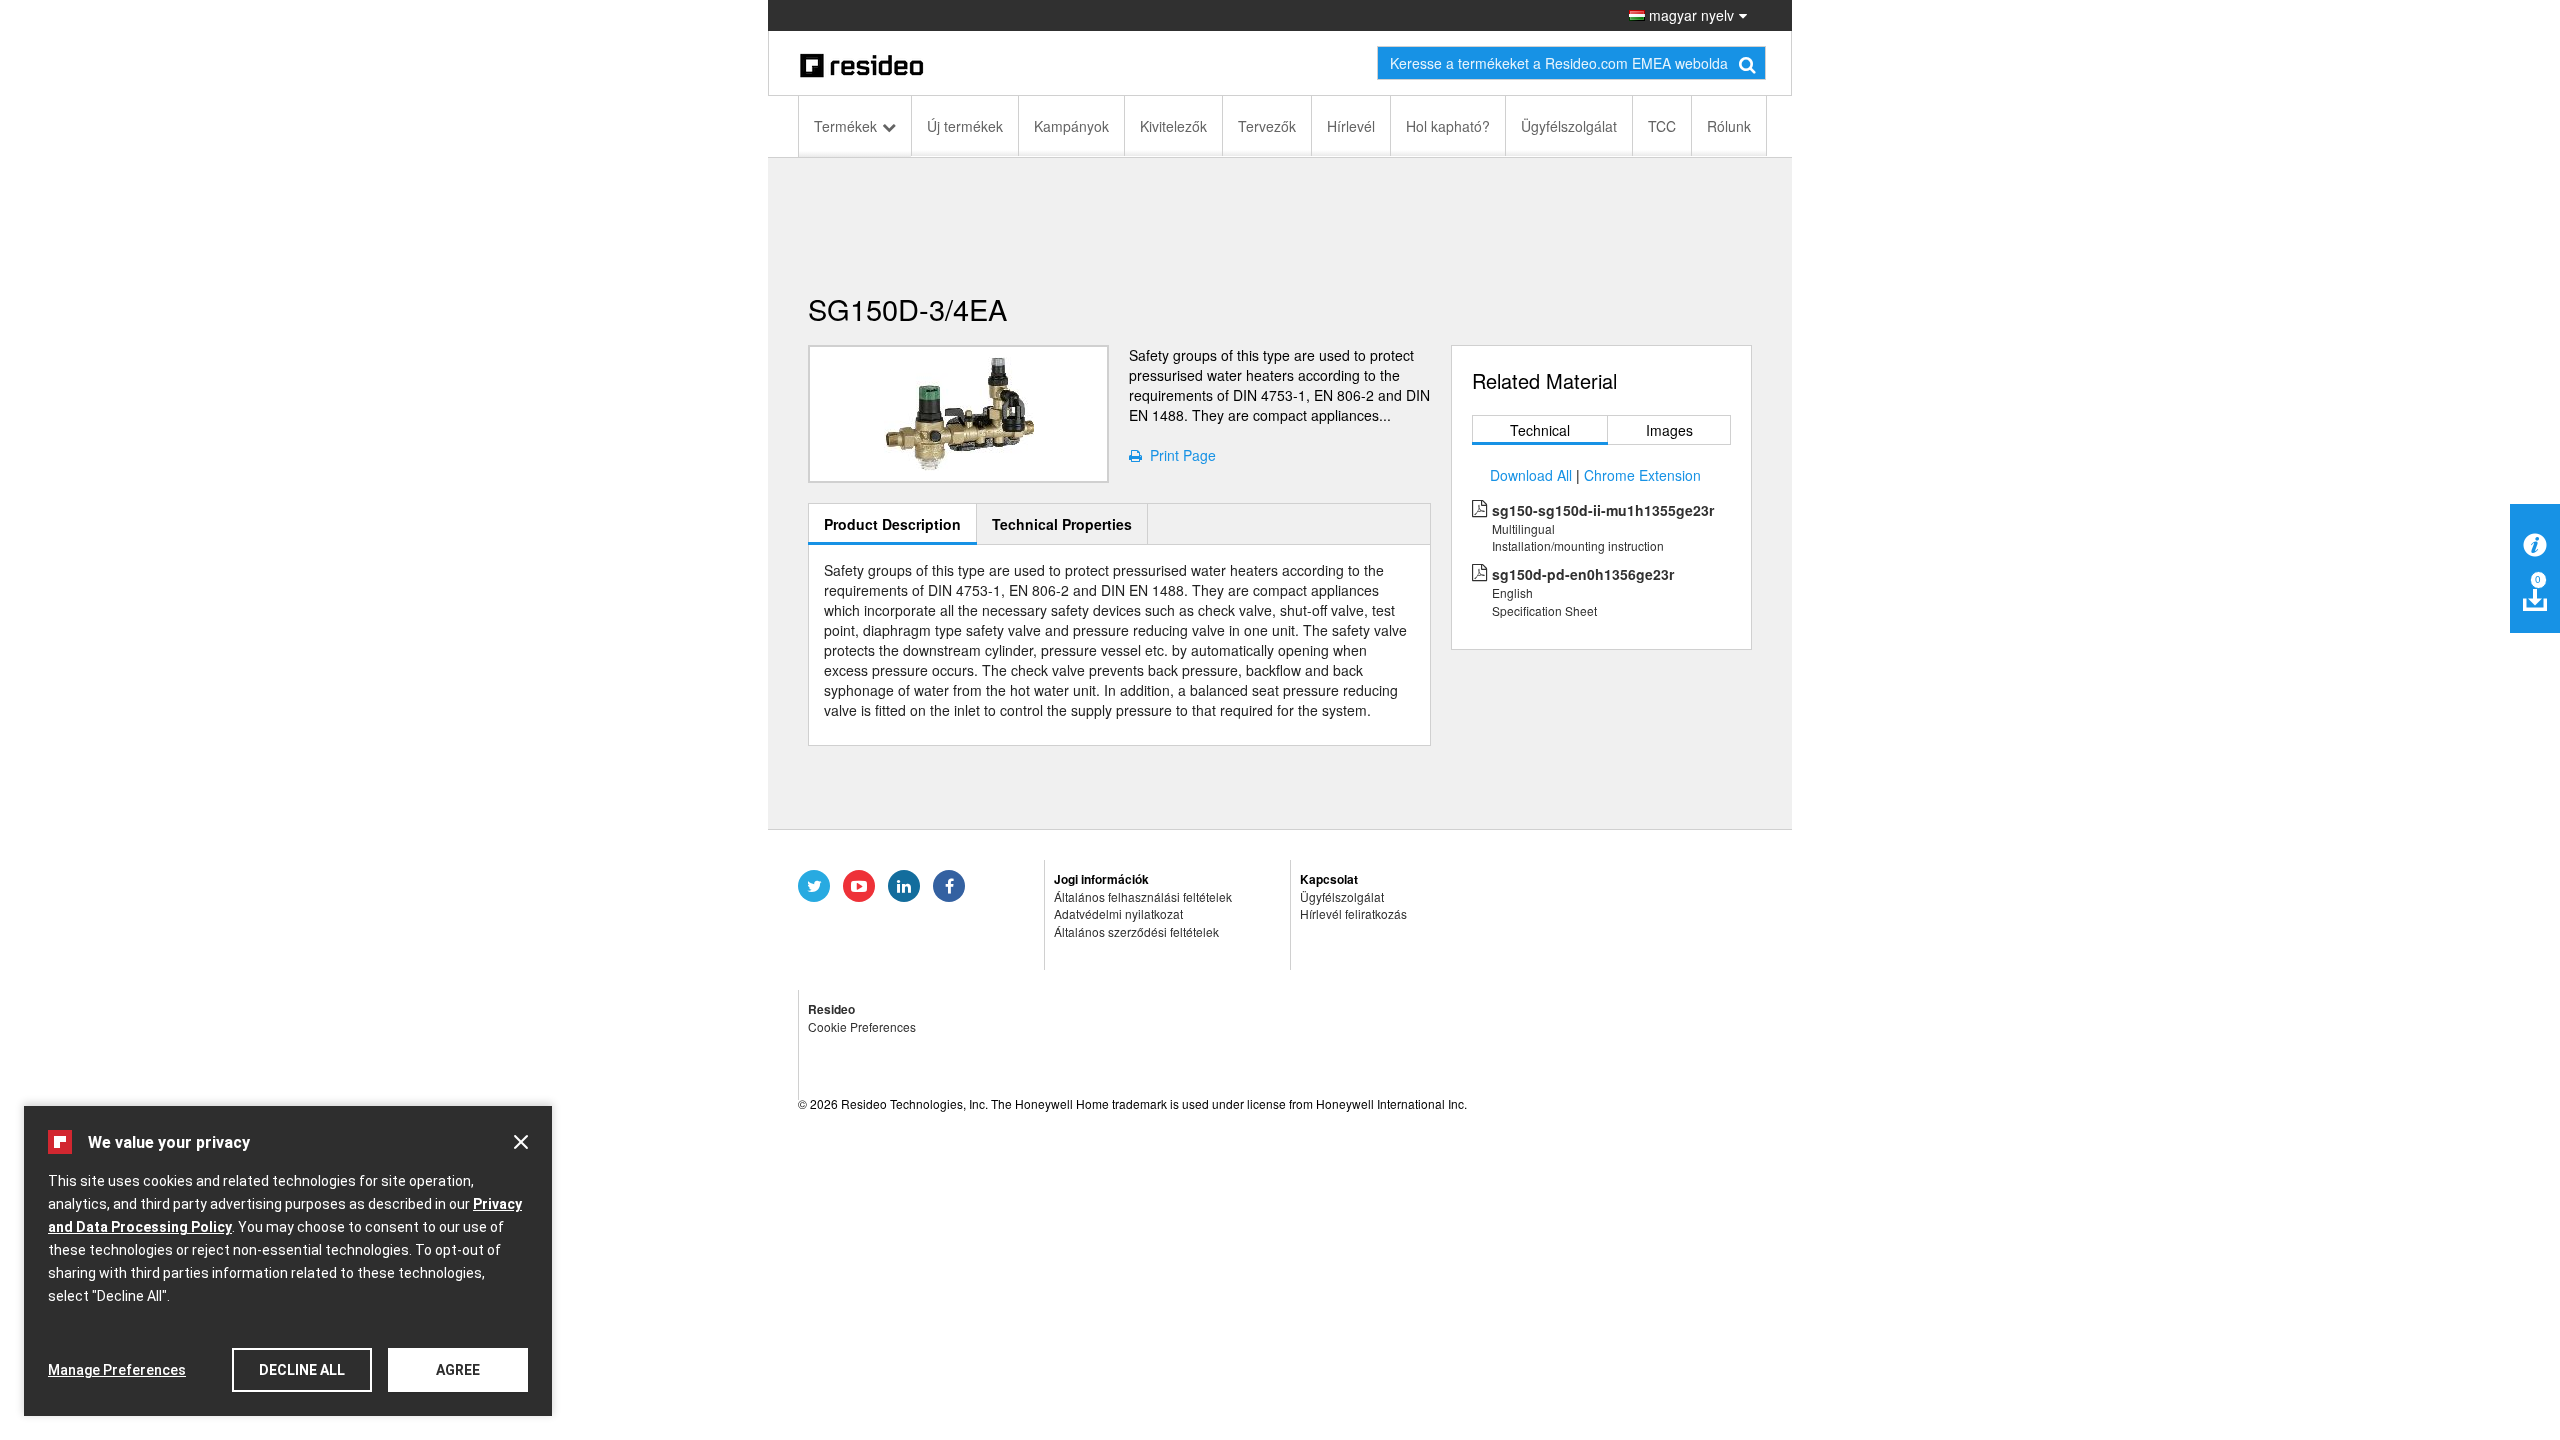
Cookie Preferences (862, 1026)
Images (1669, 430)
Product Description (892, 524)
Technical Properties (1062, 524)
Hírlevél (1351, 126)
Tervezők (1267, 126)
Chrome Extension (1642, 475)
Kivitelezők (1173, 126)
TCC (1662, 126)
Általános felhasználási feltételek (1143, 896)
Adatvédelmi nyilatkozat (1118, 913)
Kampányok (1071, 126)
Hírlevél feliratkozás (1353, 913)
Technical (1540, 430)
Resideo (831, 1009)
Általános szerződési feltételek (1136, 931)
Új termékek (965, 126)
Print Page (1179, 455)
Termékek (845, 126)
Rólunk (1729, 126)
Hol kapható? (1448, 126)
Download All (1531, 475)
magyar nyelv (1689, 15)
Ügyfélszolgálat (1569, 126)
